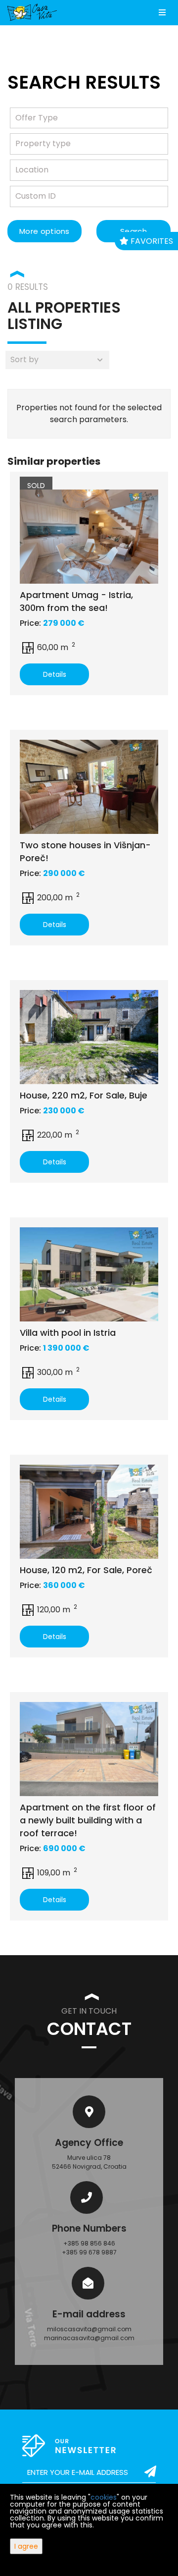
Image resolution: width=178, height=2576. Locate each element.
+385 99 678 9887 (89, 2252)
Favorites (151, 241)
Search (133, 231)
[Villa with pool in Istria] (89, 1274)
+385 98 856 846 (89, 2243)
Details (55, 674)
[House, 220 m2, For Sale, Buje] (89, 1037)
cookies (104, 2497)
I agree (26, 2546)
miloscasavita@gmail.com (89, 2329)
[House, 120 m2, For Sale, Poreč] (89, 1512)
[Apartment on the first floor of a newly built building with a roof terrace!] (89, 1749)
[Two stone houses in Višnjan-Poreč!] (89, 787)
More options (44, 231)
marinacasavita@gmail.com (89, 2338)
